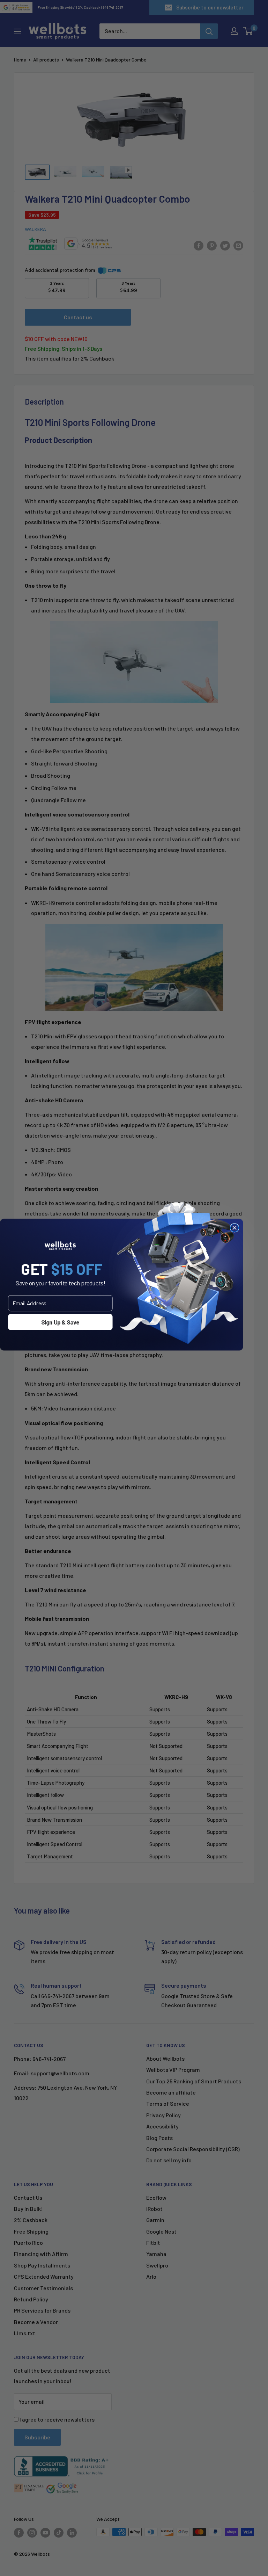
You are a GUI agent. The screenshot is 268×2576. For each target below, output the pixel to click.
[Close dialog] (234, 1228)
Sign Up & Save (60, 1322)
